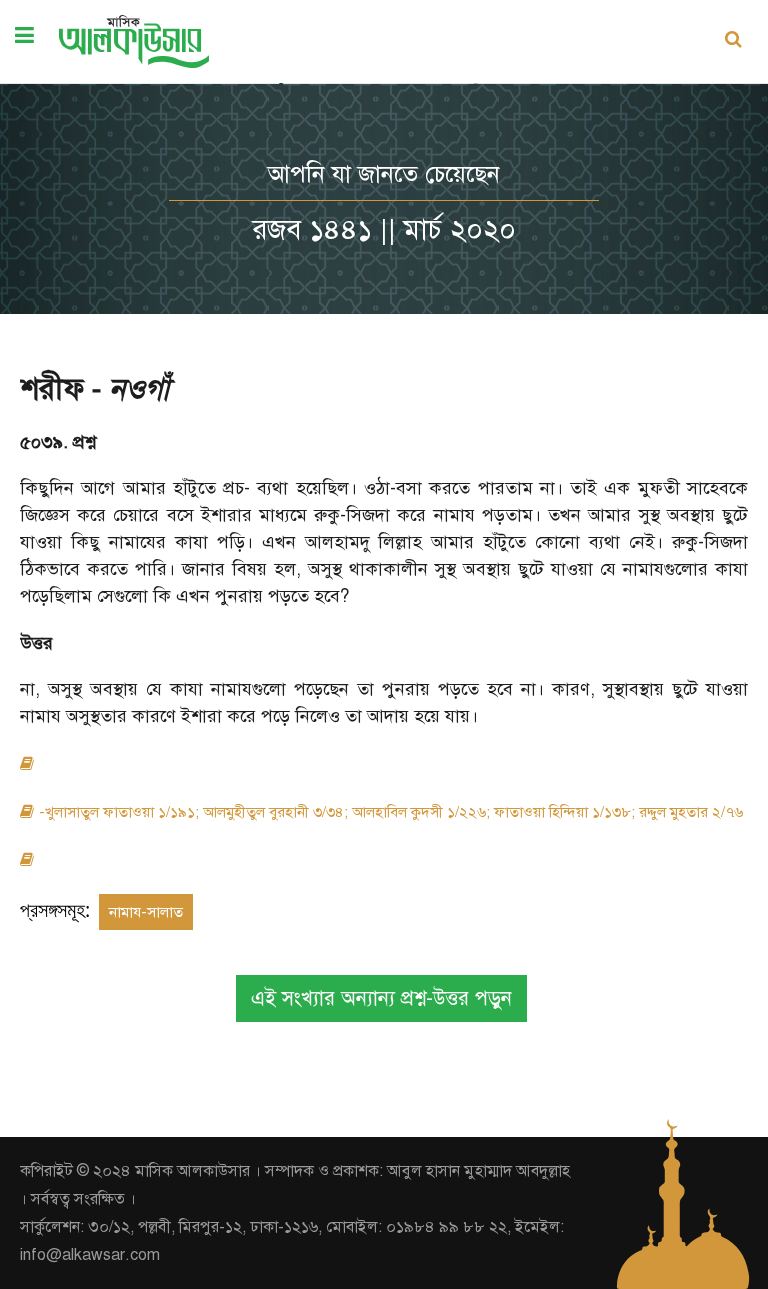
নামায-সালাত (146, 912)
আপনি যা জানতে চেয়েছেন (384, 174)
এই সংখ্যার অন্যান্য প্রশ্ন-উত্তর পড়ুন (381, 998)
